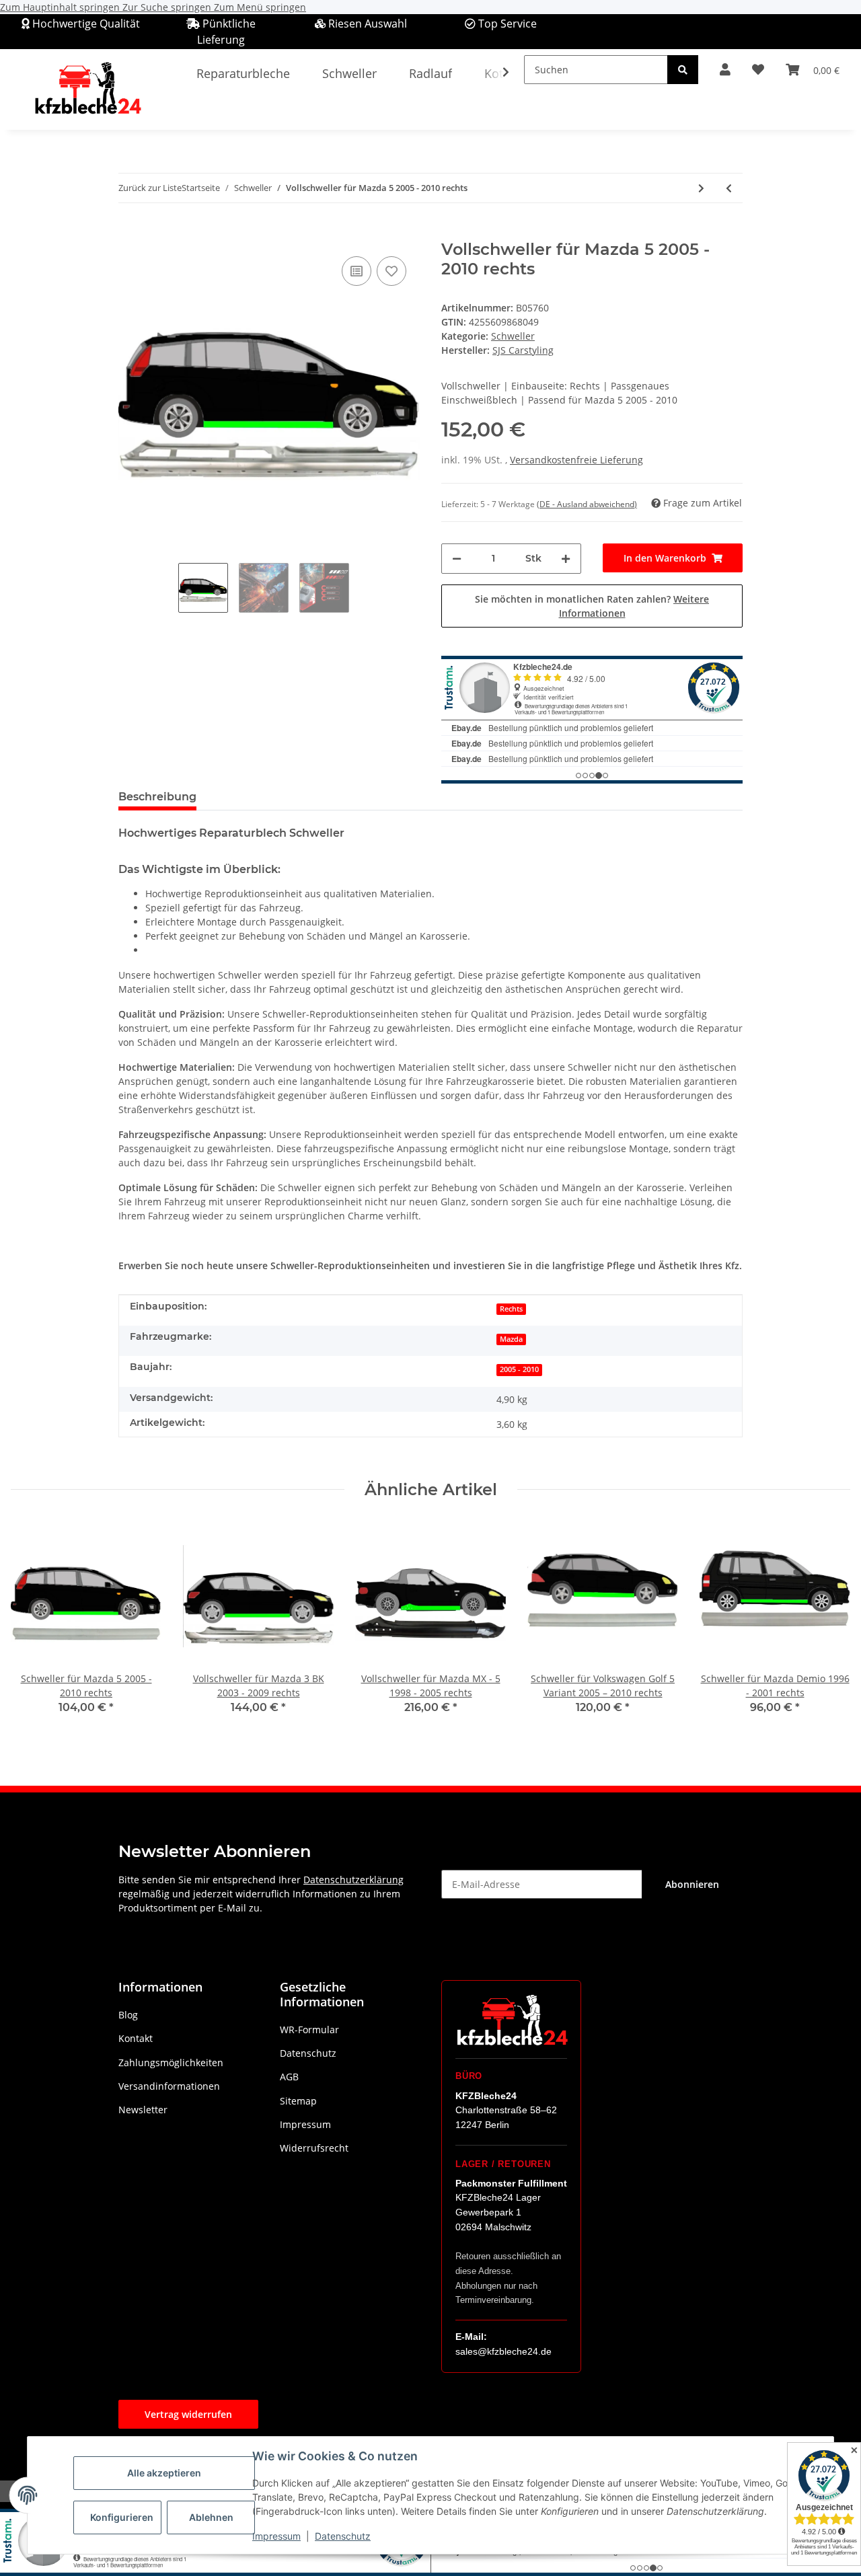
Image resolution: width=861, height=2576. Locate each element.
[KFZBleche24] (87, 89)
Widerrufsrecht (314, 2148)
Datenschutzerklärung (353, 1880)
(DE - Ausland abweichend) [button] (587, 504)
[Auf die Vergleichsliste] (357, 271)
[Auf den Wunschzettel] (391, 271)
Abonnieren (692, 1884)
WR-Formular (309, 2030)
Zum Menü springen (260, 7)
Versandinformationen (169, 2086)
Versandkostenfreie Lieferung (576, 460)
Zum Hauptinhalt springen (61, 7)
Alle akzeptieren (164, 2473)
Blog (128, 2015)
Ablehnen (211, 2517)
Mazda (511, 1339)
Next (828, 1627)
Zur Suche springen (168, 7)
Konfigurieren (122, 2517)
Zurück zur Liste (150, 188)
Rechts (511, 1309)
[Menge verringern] (457, 559)
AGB (289, 2077)
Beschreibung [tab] (157, 797)
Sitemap (298, 2101)
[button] (725, 70)
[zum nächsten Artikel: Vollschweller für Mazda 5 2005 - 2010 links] (701, 188)
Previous (33, 1627)
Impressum (276, 2536)
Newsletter (143, 2110)
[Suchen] (683, 70)
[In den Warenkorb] (129, 233)
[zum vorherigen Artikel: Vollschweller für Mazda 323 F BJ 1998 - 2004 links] (729, 188)
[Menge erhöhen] (566, 559)
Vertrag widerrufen (188, 2414)
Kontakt (136, 2038)
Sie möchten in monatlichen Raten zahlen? (592, 606)
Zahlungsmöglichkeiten (171, 2062)
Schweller (513, 336)
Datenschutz (343, 2536)
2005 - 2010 (519, 1369)
